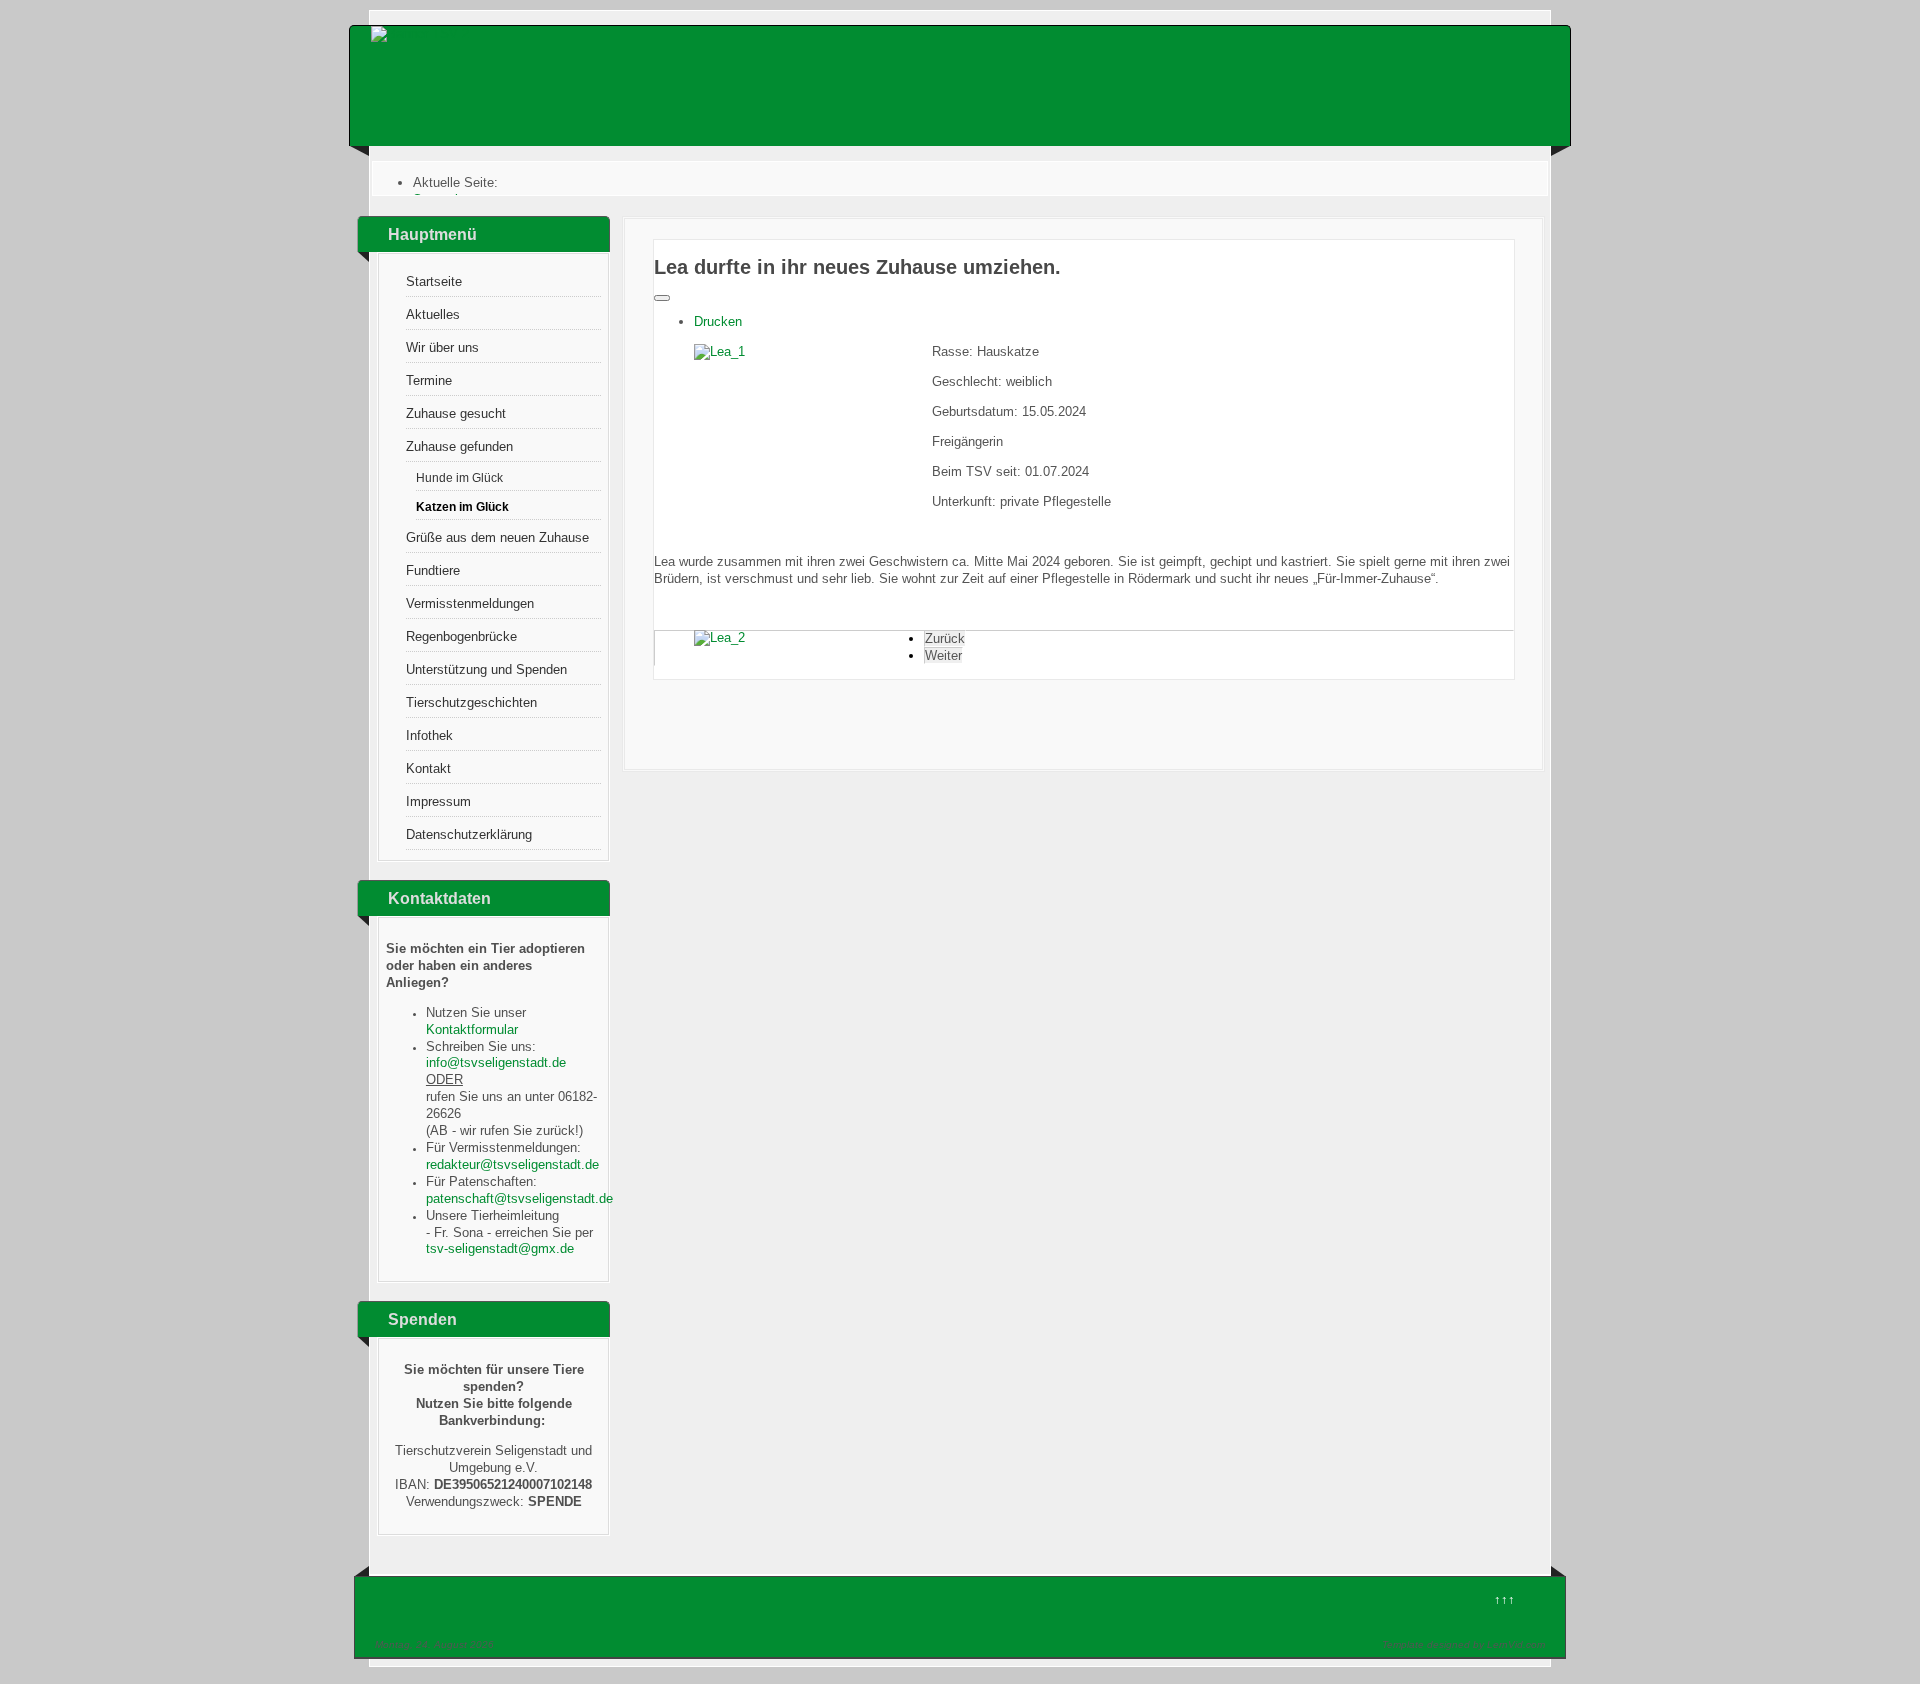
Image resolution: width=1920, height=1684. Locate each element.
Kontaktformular (472, 1029)
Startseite (434, 281)
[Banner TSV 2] (420, 33)
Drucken (718, 321)
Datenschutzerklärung (469, 834)
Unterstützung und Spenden (486, 669)
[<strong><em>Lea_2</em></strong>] (719, 637)
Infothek (429, 735)
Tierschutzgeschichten (471, 702)
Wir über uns (442, 347)
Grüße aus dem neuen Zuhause (497, 537)
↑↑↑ (1504, 1599)
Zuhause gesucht (456, 413)
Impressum (438, 801)
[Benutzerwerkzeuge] (662, 298)
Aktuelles (433, 314)
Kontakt (428, 768)
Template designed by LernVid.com (1463, 1644)
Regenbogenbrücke (461, 636)
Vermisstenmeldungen (470, 603)
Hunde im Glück (459, 477)
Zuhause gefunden (459, 446)
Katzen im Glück (462, 506)
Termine (429, 380)
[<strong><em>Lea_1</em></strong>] (719, 351)
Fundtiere (433, 570)
